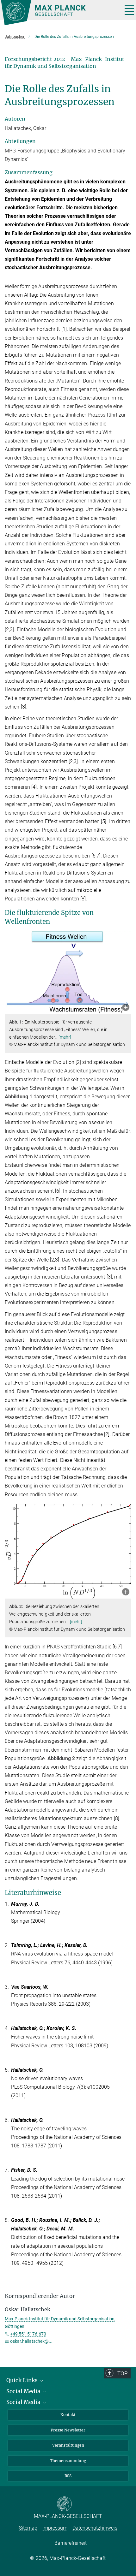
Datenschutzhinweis (95, 2528)
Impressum (55, 2528)
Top (122, 2373)
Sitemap (28, 2528)
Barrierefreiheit (71, 2543)
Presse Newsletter (68, 2430)
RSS (68, 2476)
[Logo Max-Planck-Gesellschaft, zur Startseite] (59, 13)
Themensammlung (68, 2461)
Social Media (24, 2391)
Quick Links (23, 2380)
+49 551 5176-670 (28, 2334)
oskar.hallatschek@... (31, 2341)
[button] (126, 1008)
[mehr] (65, 1037)
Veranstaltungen (68, 2445)
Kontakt (68, 2415)
